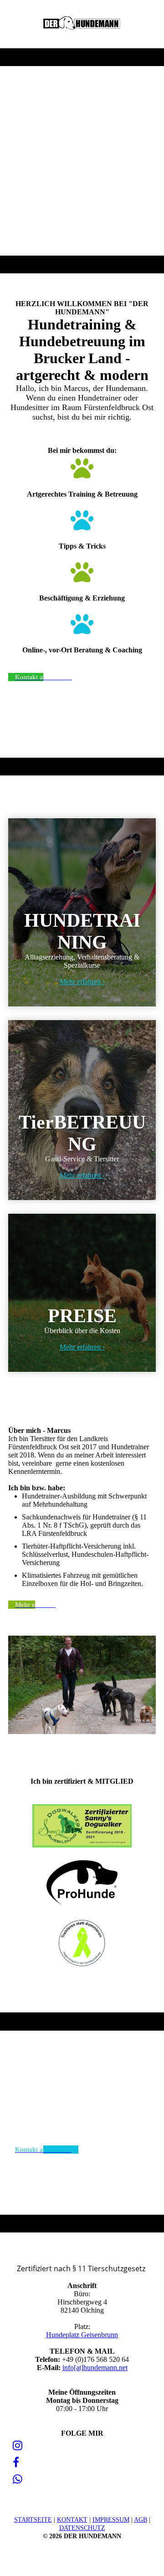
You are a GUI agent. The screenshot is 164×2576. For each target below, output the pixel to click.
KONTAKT (72, 2520)
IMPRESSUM (111, 2520)
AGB (141, 2520)
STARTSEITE (33, 2520)
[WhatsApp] (18, 2479)
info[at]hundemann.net (95, 2368)
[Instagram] (18, 2446)
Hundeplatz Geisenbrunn (82, 2335)
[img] (82, 24)
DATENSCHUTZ (82, 2528)
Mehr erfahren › (82, 982)
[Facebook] (16, 2463)
